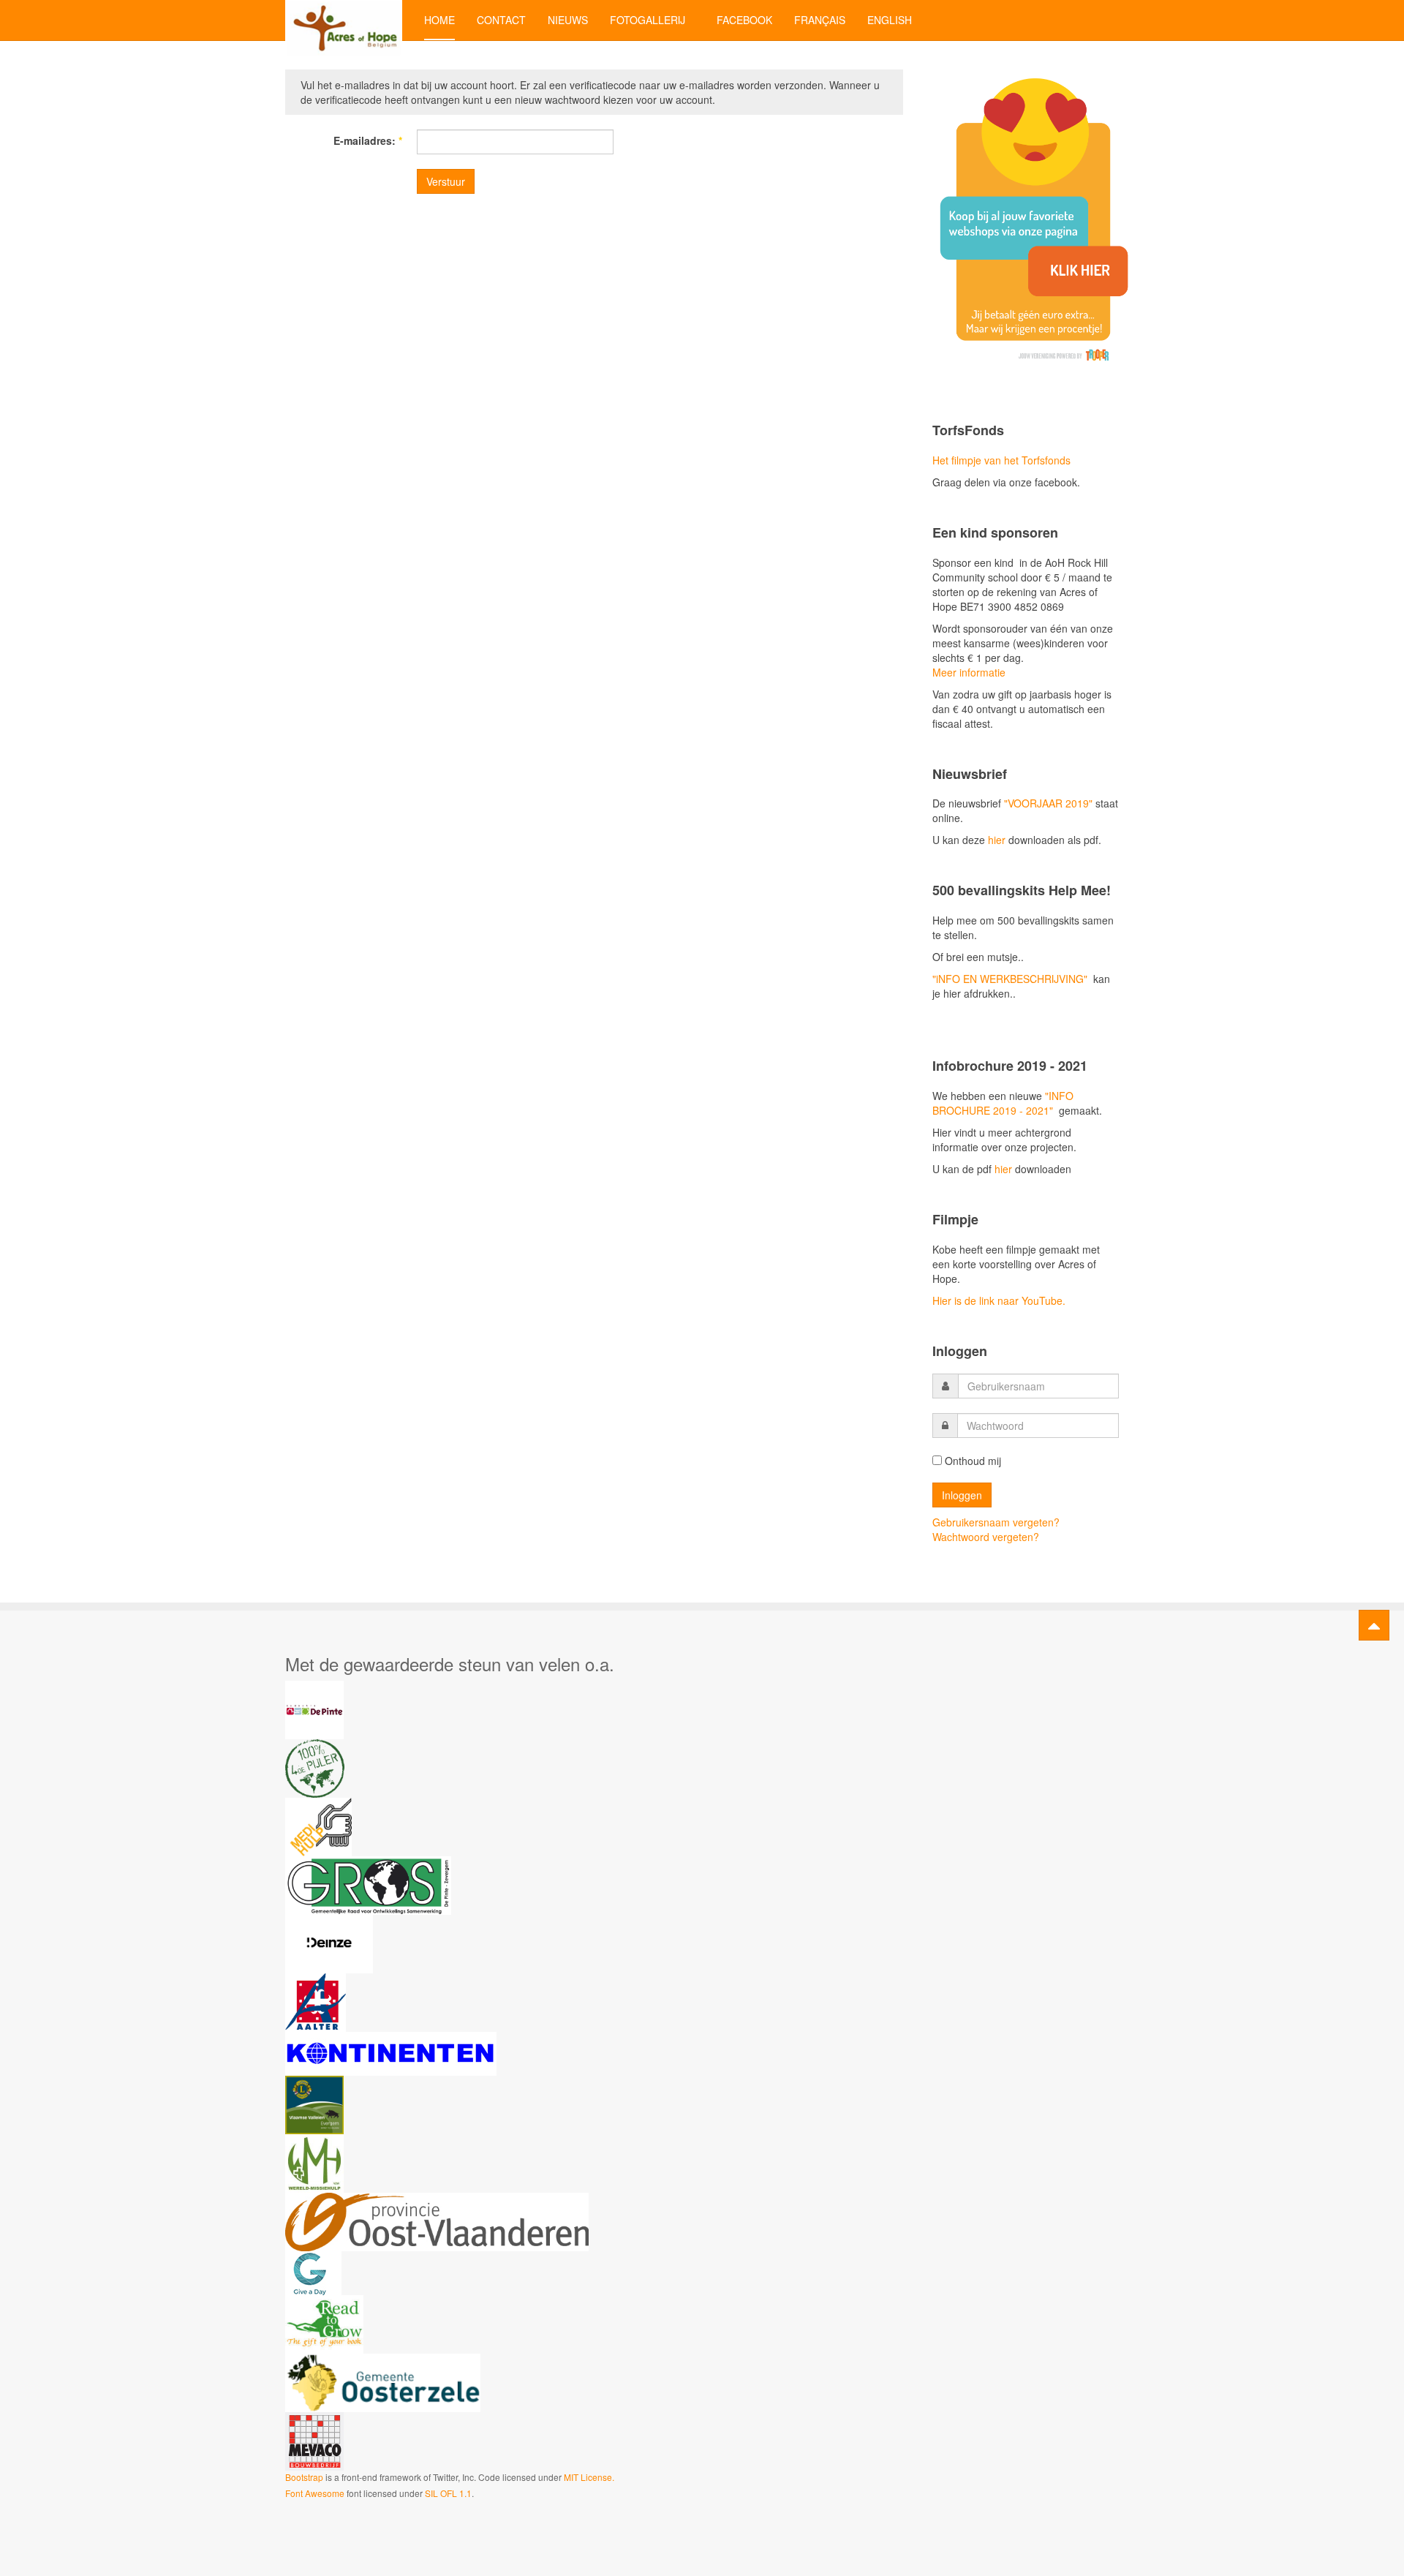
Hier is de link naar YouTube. (999, 1300)
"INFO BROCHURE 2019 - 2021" (1003, 1103)
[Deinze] (329, 1943)
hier (995, 840)
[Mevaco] (314, 2440)
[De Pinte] (314, 1709)
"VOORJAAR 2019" (1048, 803)
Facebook (744, 20)
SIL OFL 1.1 (448, 2493)
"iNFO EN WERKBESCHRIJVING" (1010, 979)
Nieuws (568, 20)
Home (439, 20)
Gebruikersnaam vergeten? (996, 1522)
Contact (501, 20)
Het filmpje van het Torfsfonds (1001, 460)
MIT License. (589, 2477)
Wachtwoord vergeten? (986, 1537)
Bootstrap (304, 2477)
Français (820, 20)
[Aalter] (316, 2001)
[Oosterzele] (383, 2381)
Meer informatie (969, 672)
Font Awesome (315, 2493)
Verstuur (446, 181)
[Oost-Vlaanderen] (437, 2221)
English (890, 20)
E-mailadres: (368, 140)
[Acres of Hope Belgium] (344, 20)
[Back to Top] (1374, 1625)
